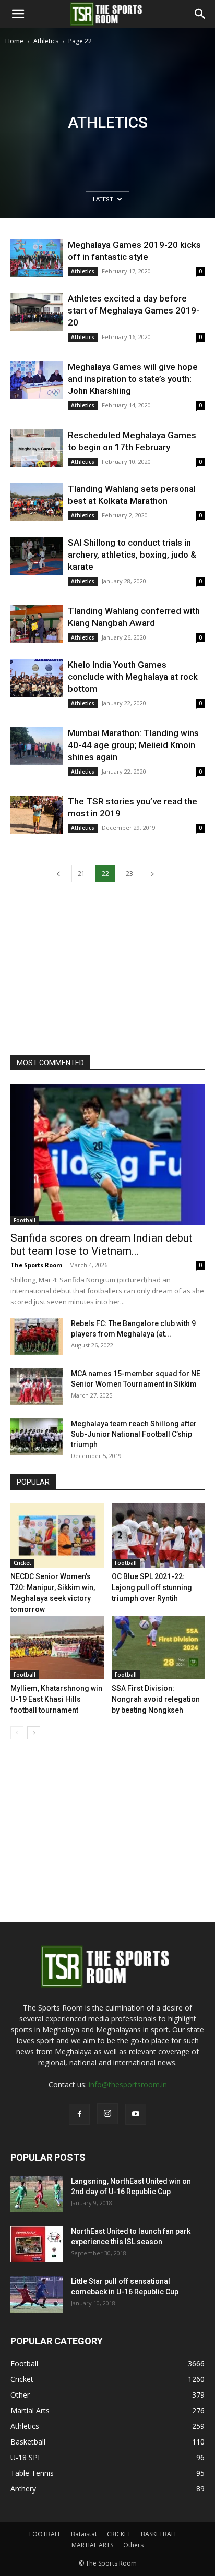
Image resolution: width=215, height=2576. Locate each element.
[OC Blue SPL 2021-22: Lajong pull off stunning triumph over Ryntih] (158, 1536)
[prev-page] (58, 874)
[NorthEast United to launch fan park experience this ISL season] (37, 2244)
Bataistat (84, 2534)
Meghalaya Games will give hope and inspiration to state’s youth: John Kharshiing (133, 379)
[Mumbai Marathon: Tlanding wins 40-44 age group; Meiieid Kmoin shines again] (37, 746)
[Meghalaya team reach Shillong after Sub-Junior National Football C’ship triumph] (37, 1437)
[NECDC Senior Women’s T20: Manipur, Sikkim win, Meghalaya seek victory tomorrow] (57, 1536)
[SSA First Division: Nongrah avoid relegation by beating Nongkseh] (158, 1648)
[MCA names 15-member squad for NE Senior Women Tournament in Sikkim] (37, 1387)
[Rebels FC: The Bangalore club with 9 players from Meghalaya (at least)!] (37, 1337)
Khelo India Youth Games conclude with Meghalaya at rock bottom (133, 677)
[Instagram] (107, 2114)
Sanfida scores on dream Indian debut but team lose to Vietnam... (101, 1244)
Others (133, 2545)
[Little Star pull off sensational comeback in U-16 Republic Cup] (37, 2294)
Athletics (46, 41)
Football (25, 1220)
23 (129, 874)
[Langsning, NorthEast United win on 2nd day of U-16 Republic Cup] (37, 2194)
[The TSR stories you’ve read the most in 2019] (37, 815)
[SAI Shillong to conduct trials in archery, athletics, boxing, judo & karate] (37, 556)
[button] (18, 14)
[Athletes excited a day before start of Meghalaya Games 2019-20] (37, 312)
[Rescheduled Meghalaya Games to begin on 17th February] (37, 448)
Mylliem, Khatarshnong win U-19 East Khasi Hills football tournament (56, 1699)
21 (81, 874)
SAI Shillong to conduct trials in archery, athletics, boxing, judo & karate (132, 555)
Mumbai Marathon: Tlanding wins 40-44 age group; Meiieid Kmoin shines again (133, 745)
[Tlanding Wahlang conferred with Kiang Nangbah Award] (37, 624)
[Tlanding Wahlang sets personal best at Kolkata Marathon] (37, 502)
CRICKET (119, 2534)
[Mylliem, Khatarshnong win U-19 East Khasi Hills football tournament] (57, 1648)
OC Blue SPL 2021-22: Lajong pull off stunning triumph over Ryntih (152, 1587)
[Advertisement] (107, 160)
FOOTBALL (45, 2534)
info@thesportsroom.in (128, 2084)
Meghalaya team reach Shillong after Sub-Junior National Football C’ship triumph (134, 1434)
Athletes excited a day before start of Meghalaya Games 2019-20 (134, 310)
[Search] (200, 14)
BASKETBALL (159, 2534)
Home (14, 41)
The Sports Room (36, 1265)
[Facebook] (79, 2114)
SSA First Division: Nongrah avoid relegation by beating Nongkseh (156, 1699)
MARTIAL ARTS (92, 2545)
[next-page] (152, 874)
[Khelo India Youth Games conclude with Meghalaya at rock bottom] (37, 678)
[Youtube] (136, 2114)
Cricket (22, 1563)
